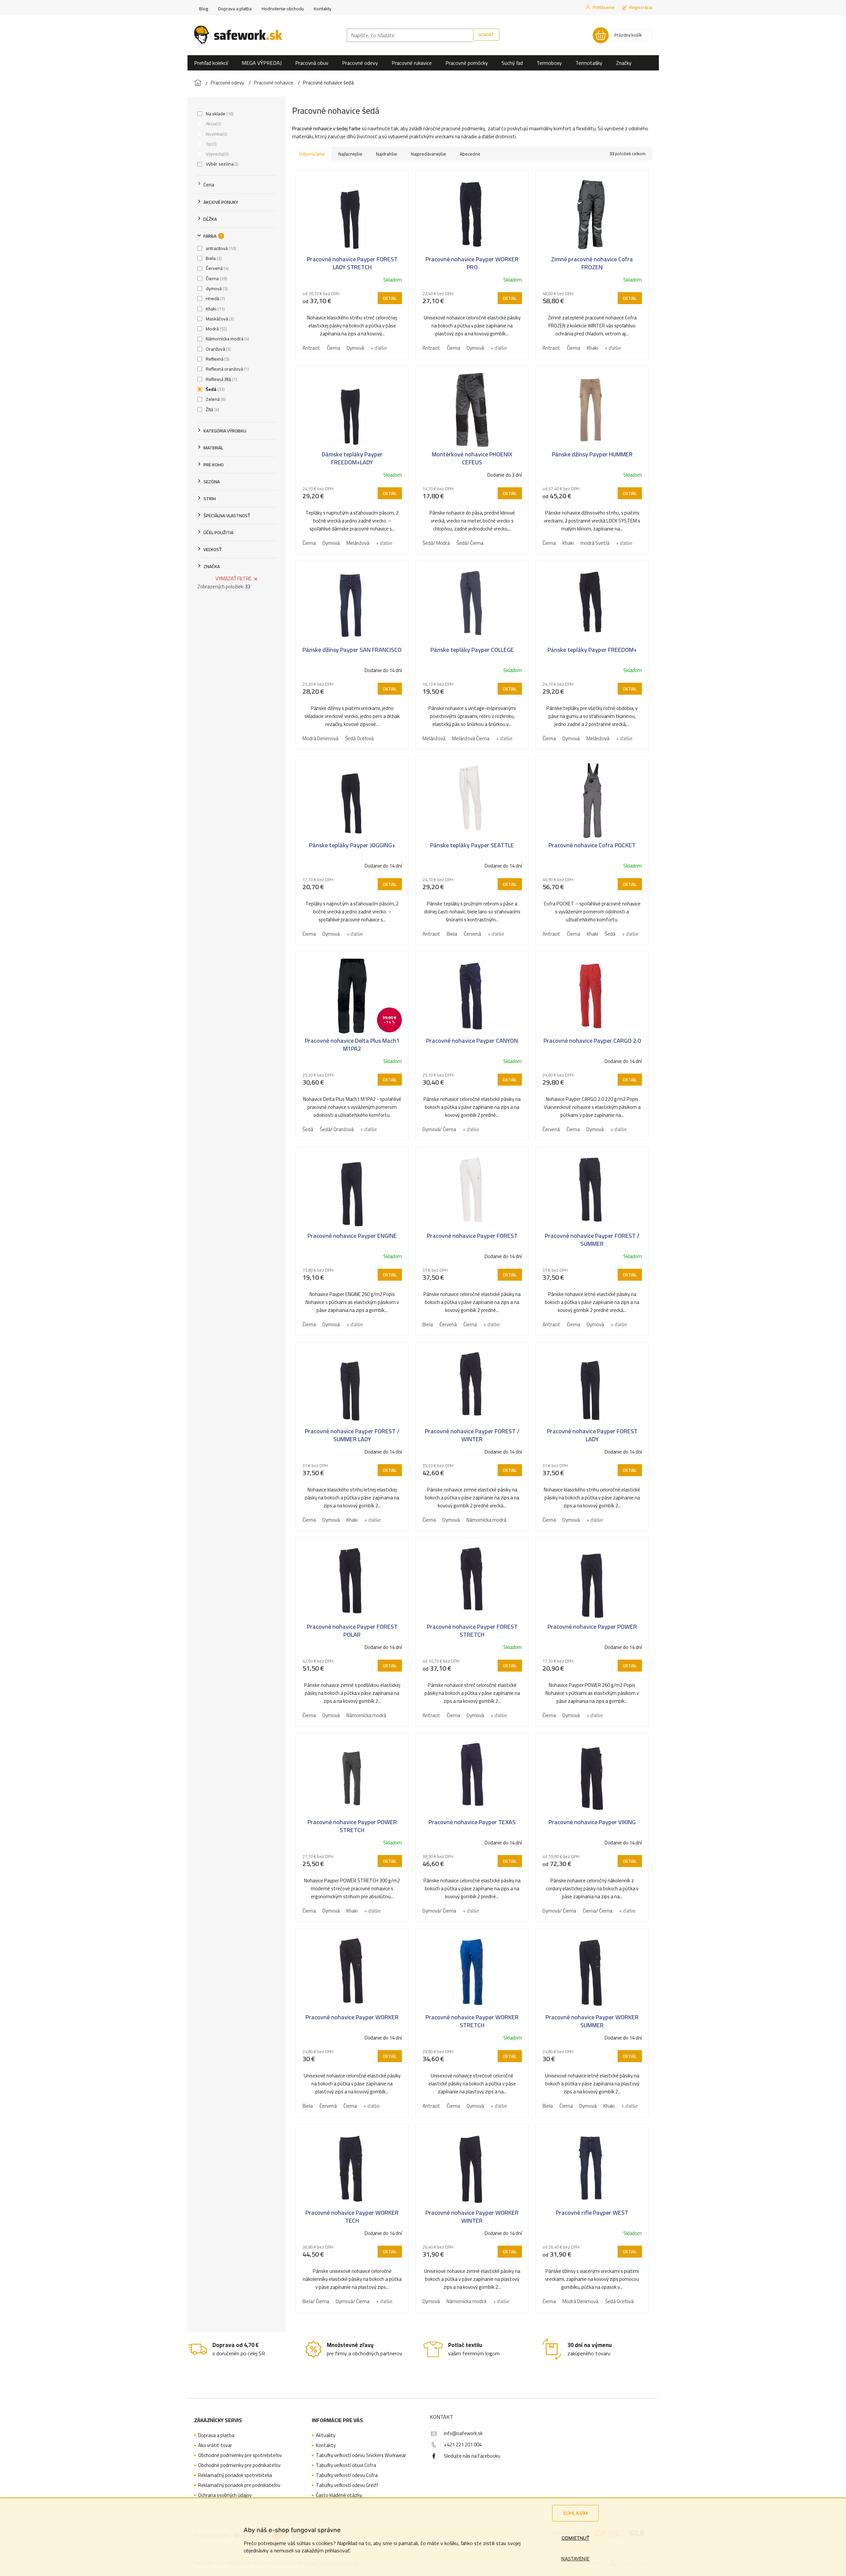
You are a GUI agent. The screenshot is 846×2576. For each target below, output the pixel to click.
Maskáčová (219, 319)
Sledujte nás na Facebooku (472, 2456)
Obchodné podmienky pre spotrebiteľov (240, 2455)
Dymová (355, 348)
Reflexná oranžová (227, 369)
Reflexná (217, 359)
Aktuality (326, 2435)
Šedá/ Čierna (470, 543)
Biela (213, 258)
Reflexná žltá (221, 379)
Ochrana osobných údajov (225, 2495)
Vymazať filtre (234, 579)
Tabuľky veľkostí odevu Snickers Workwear (361, 2455)
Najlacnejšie (350, 154)
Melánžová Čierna (471, 738)
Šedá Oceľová (359, 738)
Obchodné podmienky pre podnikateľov (239, 2465)
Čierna (216, 279)
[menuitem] (211, 63)
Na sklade (219, 114)
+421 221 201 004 (463, 2445)
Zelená (215, 399)
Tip (211, 144)
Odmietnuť (575, 2538)
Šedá (215, 389)
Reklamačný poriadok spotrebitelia (235, 2475)
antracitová (220, 248)
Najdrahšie (387, 154)
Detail (390, 298)
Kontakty (323, 9)
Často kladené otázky (339, 2495)
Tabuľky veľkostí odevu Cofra (347, 2475)
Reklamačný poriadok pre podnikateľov (239, 2485)
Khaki (215, 309)
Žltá (212, 410)
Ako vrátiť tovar (215, 2445)
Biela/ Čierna (316, 2301)
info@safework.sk (463, 2433)
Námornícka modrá (227, 339)
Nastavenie (575, 2559)
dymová (216, 289)
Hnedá (215, 298)
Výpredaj (217, 154)
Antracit (311, 348)
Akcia (213, 124)
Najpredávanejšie (428, 154)
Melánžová (358, 543)
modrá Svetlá (595, 543)
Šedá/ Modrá (436, 543)
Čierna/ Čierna (598, 1911)
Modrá (216, 329)
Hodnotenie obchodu (283, 9)
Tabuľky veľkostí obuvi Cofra (346, 2465)
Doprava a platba (235, 9)
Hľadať (486, 35)
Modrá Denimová (320, 738)
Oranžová (218, 349)
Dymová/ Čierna (439, 1129)
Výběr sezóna (221, 164)
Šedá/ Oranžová (337, 1129)
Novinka (216, 134)
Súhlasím (575, 2513)
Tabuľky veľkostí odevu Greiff (347, 2485)
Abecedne (470, 154)
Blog (204, 9)
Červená (217, 268)
